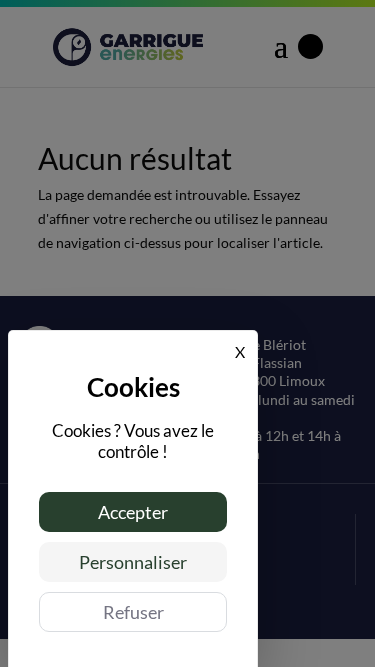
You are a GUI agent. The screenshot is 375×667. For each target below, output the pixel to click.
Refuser (133, 612)
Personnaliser (133, 562)
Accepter (133, 512)
